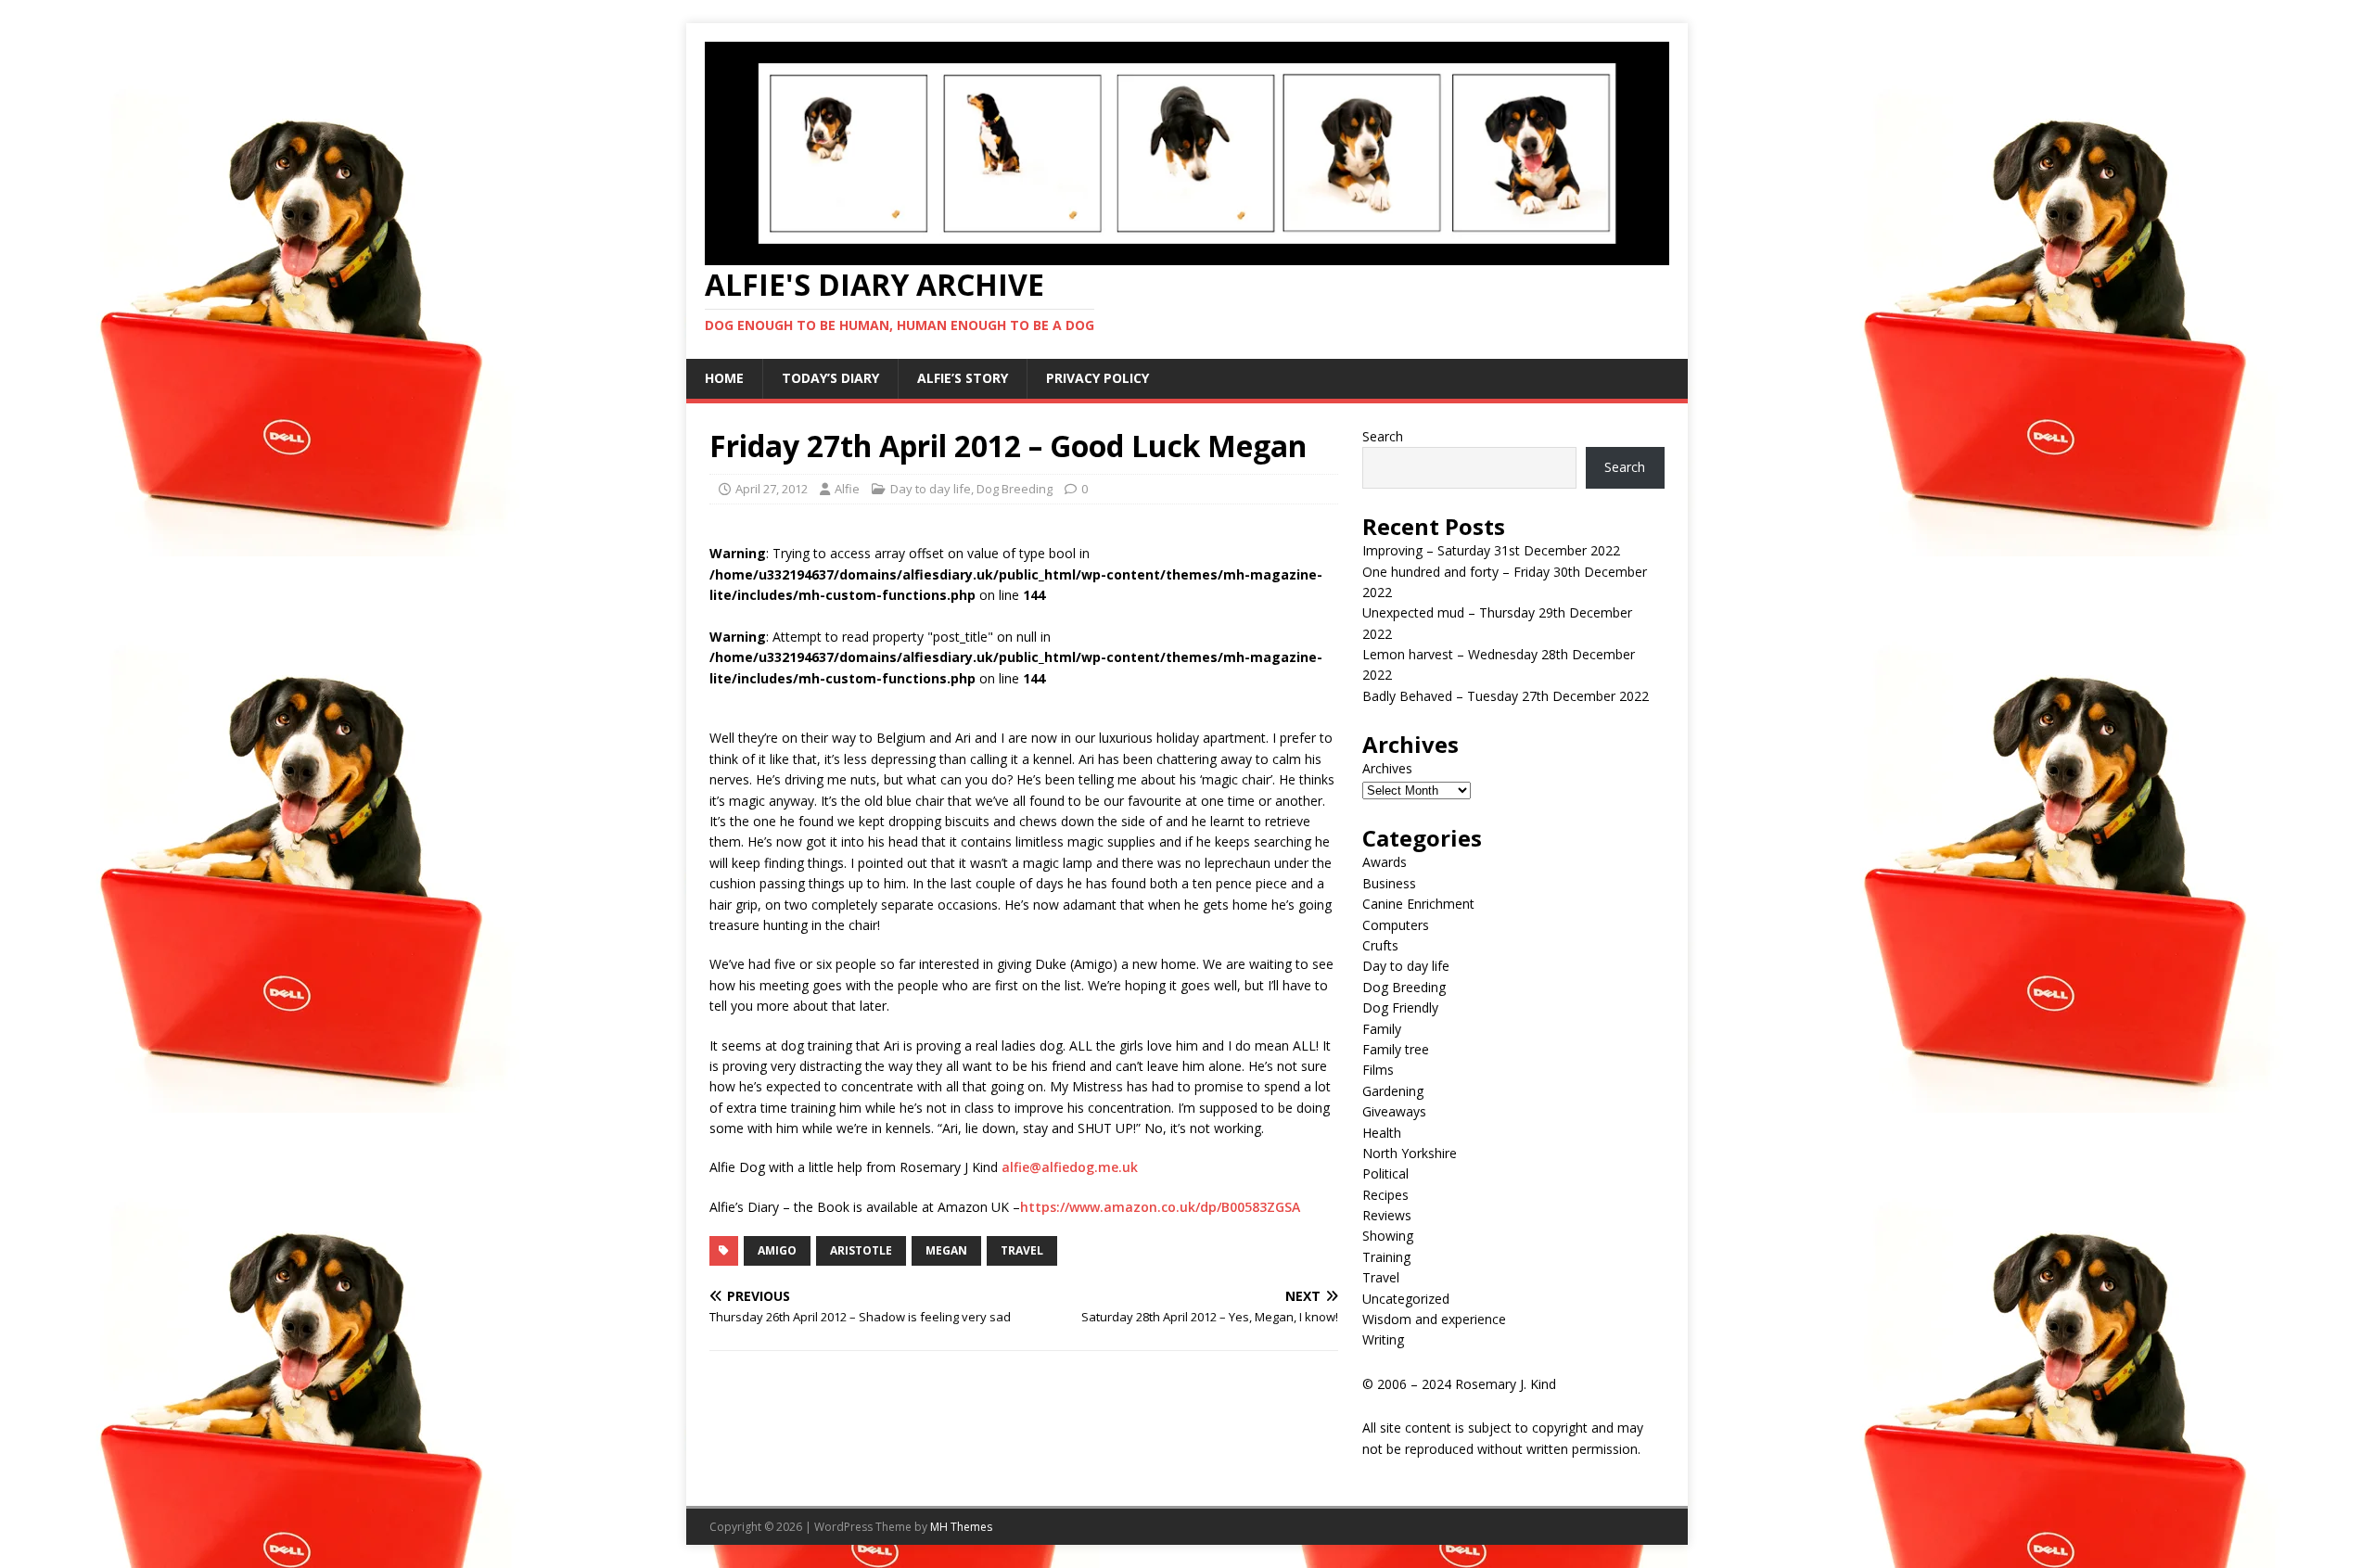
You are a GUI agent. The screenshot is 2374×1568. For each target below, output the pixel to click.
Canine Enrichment (1418, 904)
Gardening (1393, 1091)
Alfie (847, 489)
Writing (1383, 1339)
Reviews (1387, 1215)
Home (724, 378)
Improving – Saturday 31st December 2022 (1491, 550)
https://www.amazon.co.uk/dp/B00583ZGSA (1160, 1207)
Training (1386, 1257)
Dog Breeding (1015, 489)
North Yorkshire (1410, 1153)
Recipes (1385, 1195)
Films (1378, 1070)
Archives (1387, 768)
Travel (1381, 1277)
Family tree (1396, 1049)
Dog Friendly (1400, 1007)
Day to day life (931, 489)
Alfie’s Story (963, 378)
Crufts (1380, 945)
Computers (1396, 925)
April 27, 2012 (772, 489)
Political (1385, 1173)
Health (1382, 1133)
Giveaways (1394, 1111)
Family (1382, 1029)
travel (1022, 1250)
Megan (946, 1250)
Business (1389, 883)
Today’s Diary (830, 378)
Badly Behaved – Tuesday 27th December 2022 (1506, 696)
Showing (1388, 1236)
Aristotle (861, 1250)
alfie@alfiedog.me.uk (1070, 1167)
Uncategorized (1406, 1299)
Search (1383, 436)
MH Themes (961, 1527)
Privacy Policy (1098, 378)
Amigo (777, 1250)
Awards (1385, 862)
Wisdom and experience (1434, 1319)
